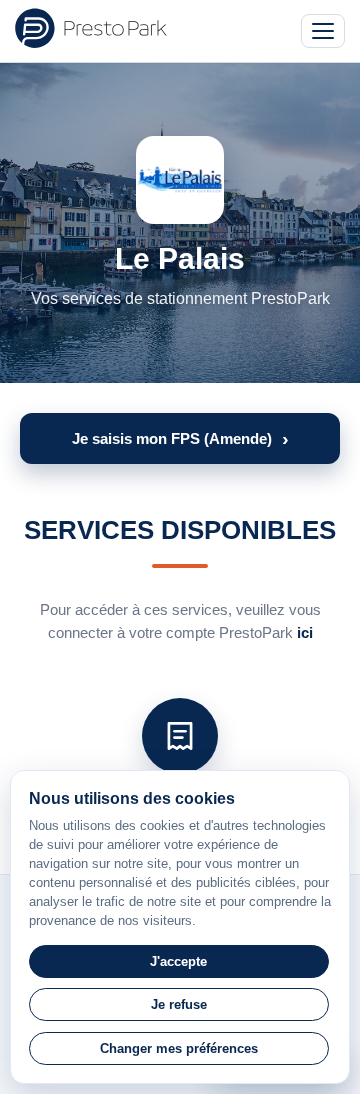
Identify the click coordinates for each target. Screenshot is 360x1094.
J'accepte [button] (178, 961)
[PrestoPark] (91, 28)
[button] (180, 438)
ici (305, 632)
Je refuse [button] (179, 1004)
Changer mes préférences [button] (179, 1048)
